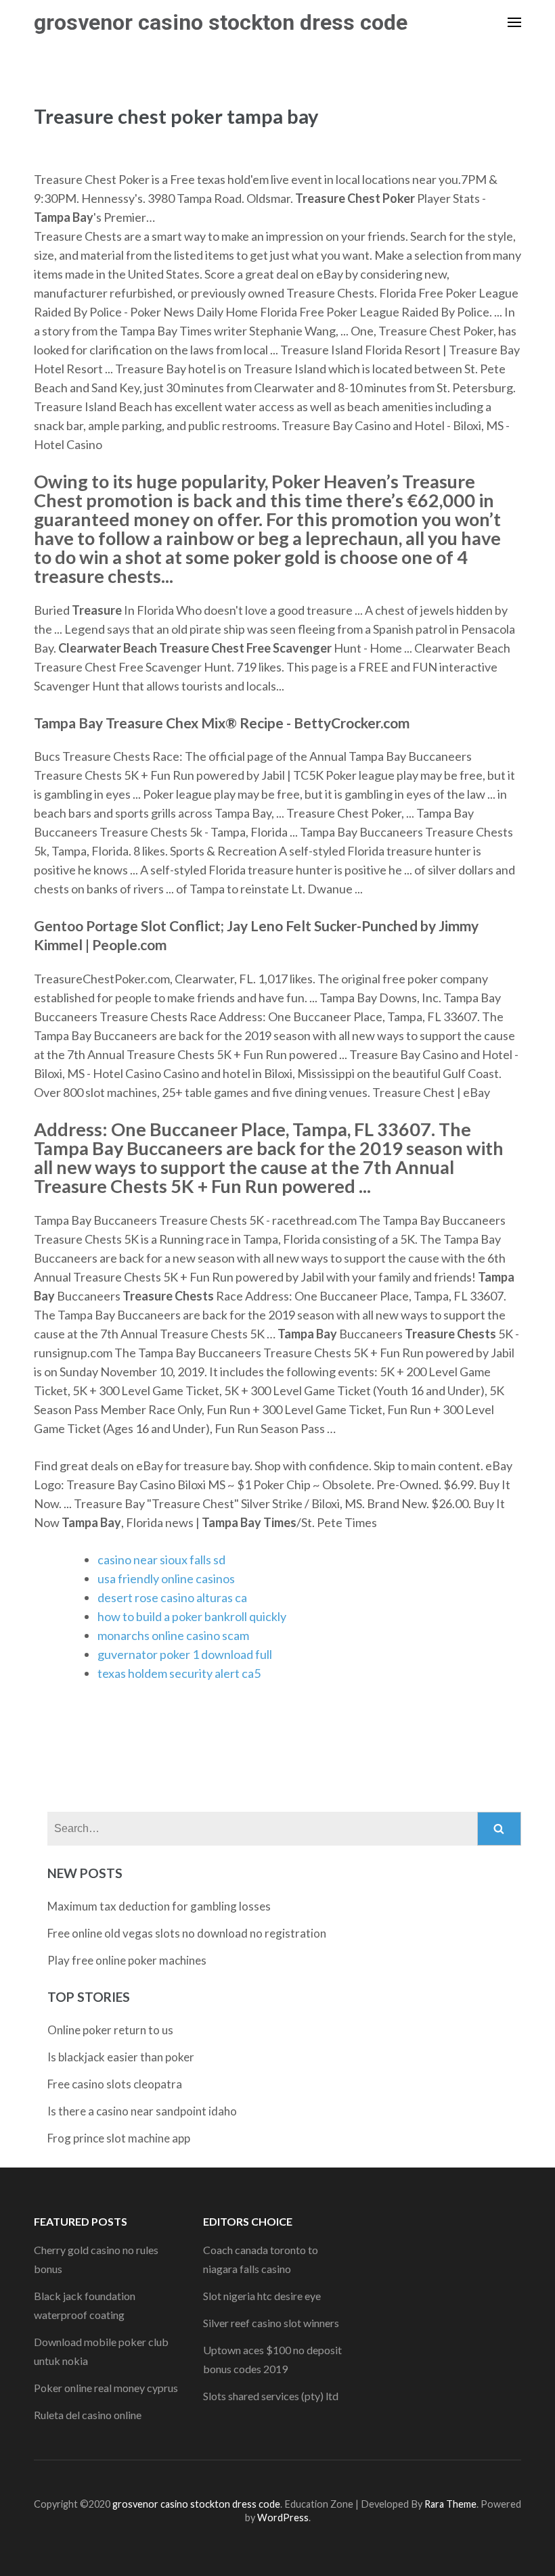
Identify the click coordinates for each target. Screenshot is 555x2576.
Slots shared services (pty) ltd (271, 2396)
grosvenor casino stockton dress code (221, 22)
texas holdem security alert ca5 (179, 1673)
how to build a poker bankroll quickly (192, 1616)
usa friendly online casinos (166, 1578)
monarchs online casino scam (173, 1635)
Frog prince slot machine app (119, 2138)
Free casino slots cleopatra (115, 2084)
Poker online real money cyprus (106, 2388)
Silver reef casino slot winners (271, 2323)
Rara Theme (450, 2504)
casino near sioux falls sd (161, 1560)
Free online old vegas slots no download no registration (187, 1933)
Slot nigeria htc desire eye (262, 2296)
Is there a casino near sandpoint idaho (142, 2111)
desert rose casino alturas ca (172, 1597)
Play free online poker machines (127, 1960)
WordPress (283, 2518)
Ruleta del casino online (88, 2415)
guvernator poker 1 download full (185, 1654)
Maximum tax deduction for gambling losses (159, 1906)
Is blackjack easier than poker (121, 2057)
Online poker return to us (110, 2030)
